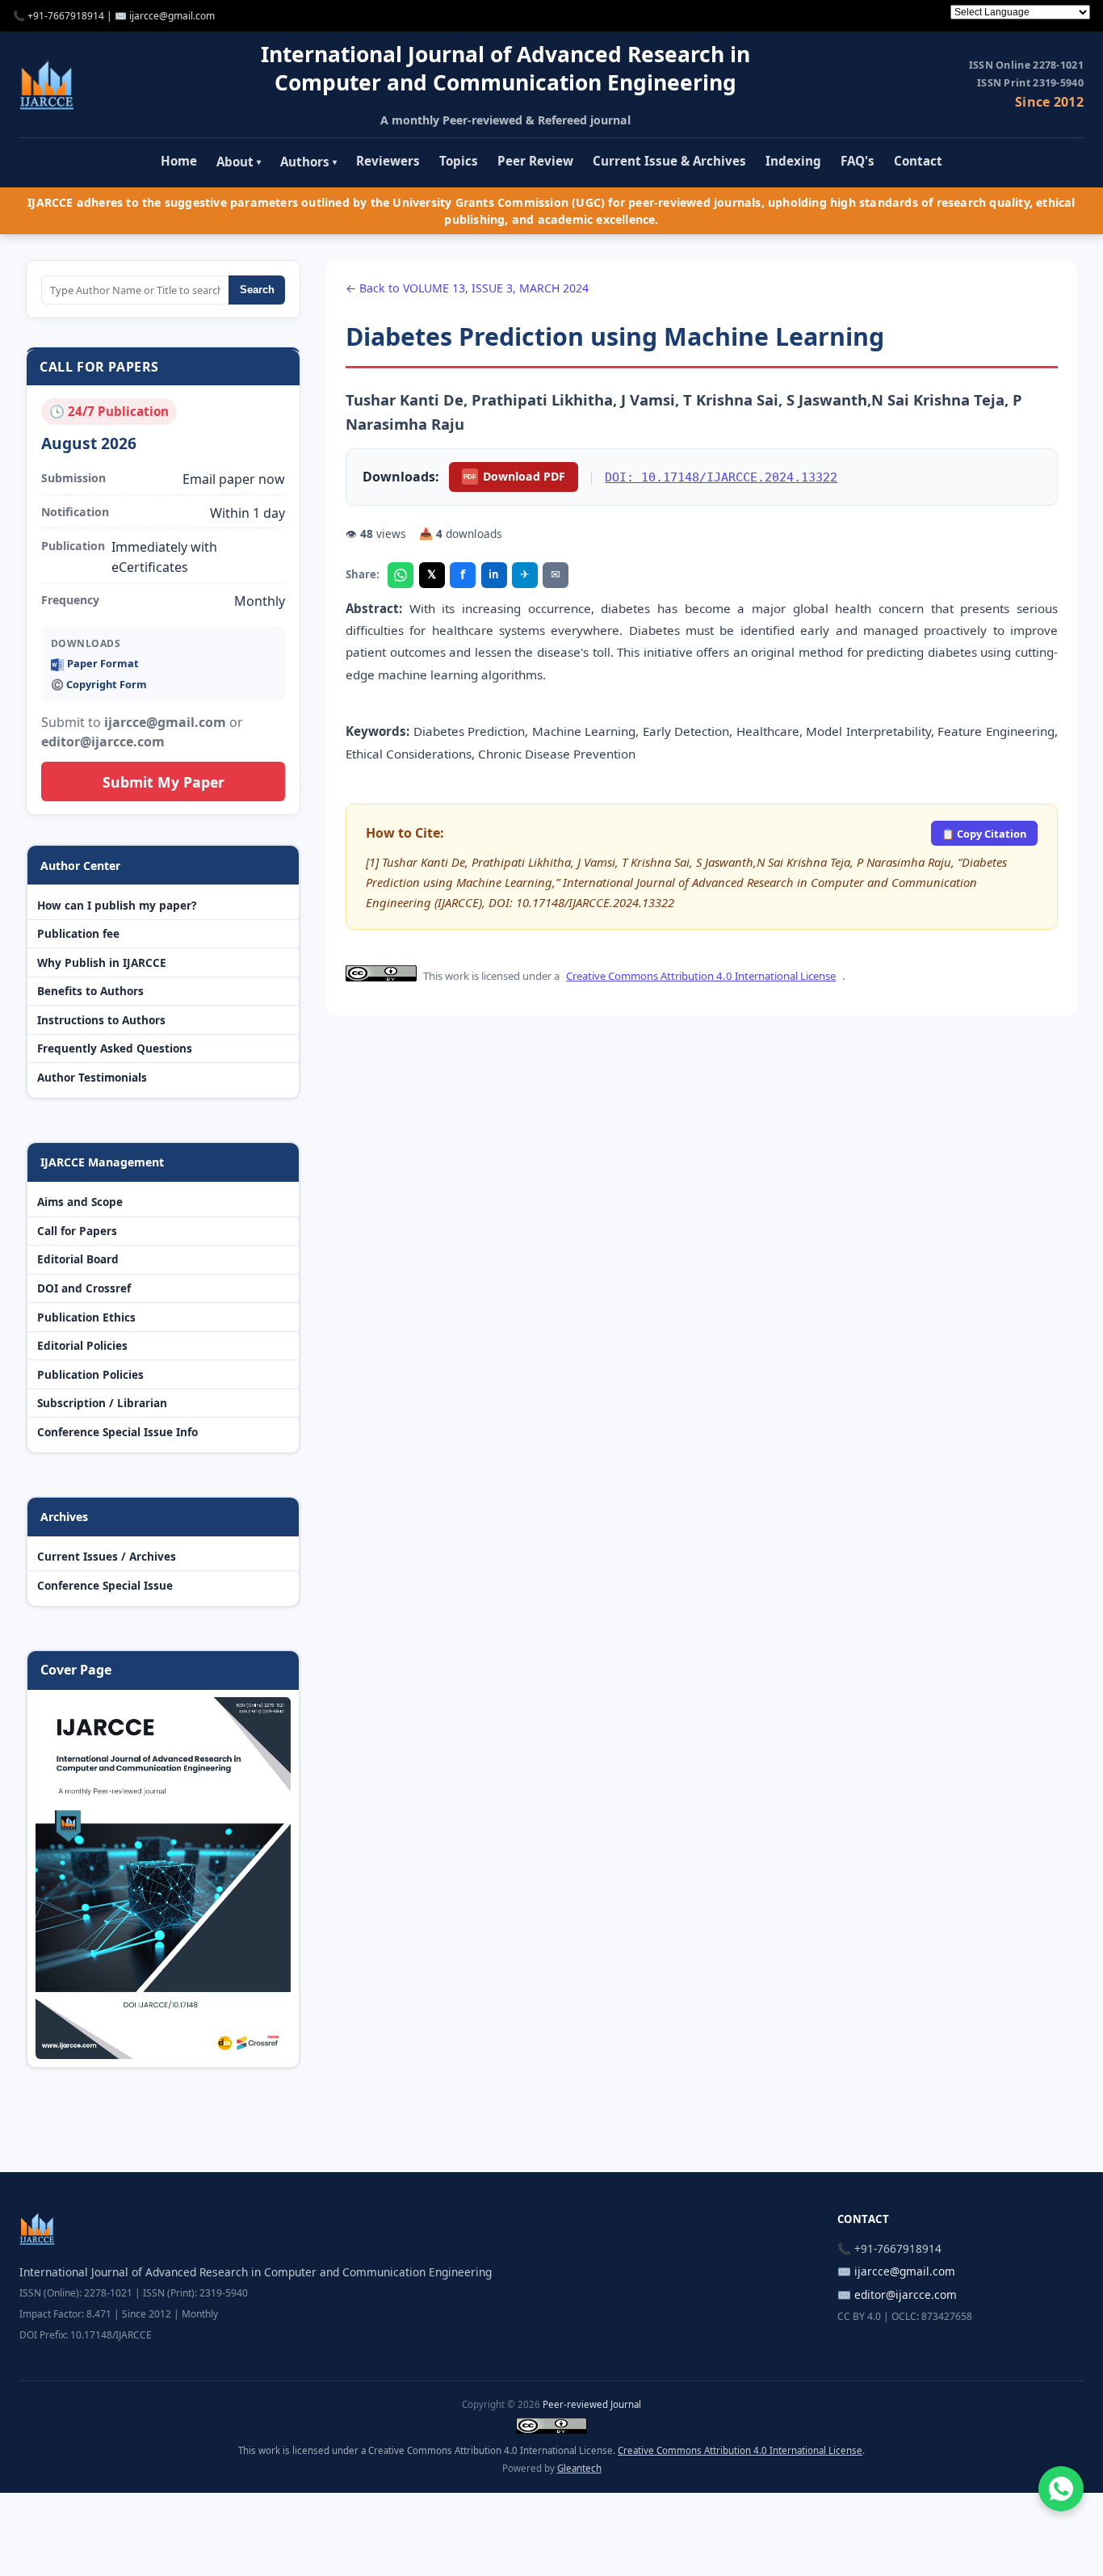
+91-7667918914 (66, 16)
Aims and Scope (80, 1202)
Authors (308, 162)
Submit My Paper (164, 782)
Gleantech (579, 2468)
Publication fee (78, 933)
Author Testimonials (92, 1077)
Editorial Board (78, 1259)
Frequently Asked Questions (115, 1048)
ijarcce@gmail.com (172, 16)
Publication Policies (90, 1374)
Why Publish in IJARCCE (102, 962)
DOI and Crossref (84, 1288)
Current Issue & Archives (669, 161)
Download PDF (514, 476)
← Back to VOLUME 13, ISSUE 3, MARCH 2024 (467, 288)
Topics (459, 161)
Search (257, 290)
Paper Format (103, 663)
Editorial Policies (82, 1345)
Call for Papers (77, 1231)
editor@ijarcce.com (906, 2294)
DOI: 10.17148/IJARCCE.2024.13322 (721, 477)
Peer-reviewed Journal (592, 2404)
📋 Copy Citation (984, 834)
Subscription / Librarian (102, 1403)
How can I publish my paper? (117, 905)
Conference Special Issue (105, 1585)
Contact (918, 161)
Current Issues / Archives (107, 1556)
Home (179, 161)
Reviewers (388, 161)
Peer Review (535, 161)
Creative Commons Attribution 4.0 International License (701, 976)
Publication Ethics (86, 1317)
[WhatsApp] (401, 575)
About (239, 162)
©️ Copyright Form (99, 684)
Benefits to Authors (90, 991)
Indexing (793, 161)
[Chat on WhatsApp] (1061, 2489)
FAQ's (858, 161)
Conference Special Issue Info (117, 1432)
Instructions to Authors (101, 1020)
